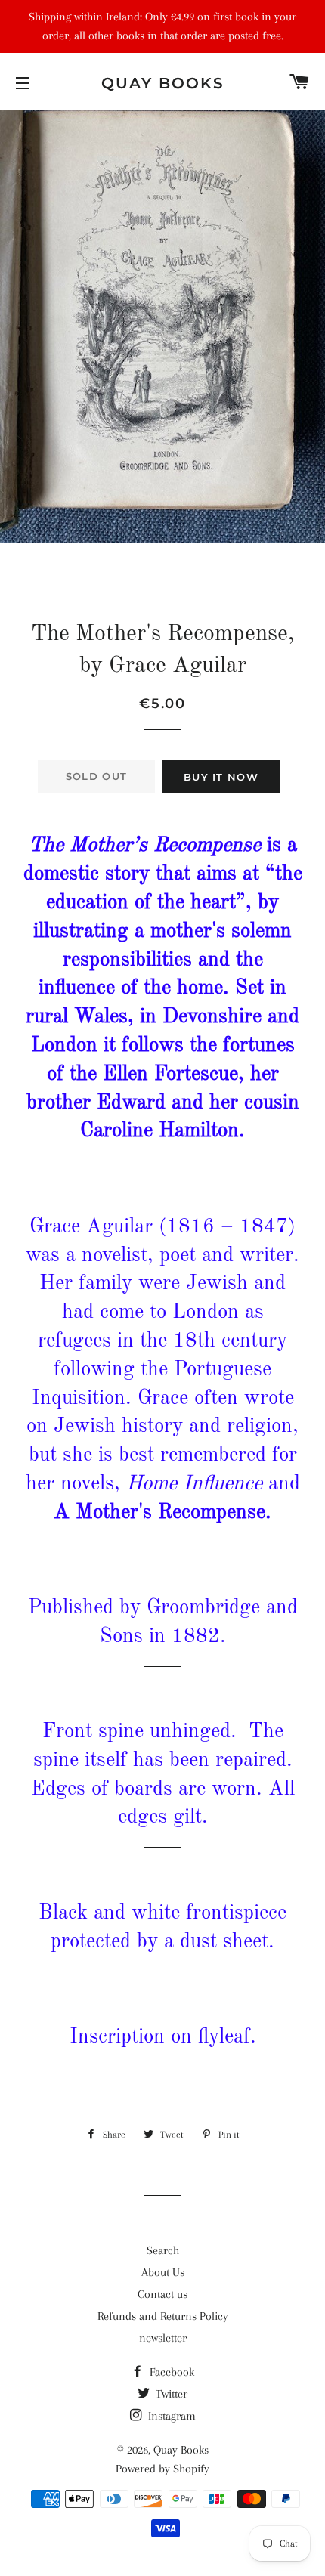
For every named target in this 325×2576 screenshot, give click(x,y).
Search (163, 2250)
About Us (163, 2272)
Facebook (170, 2372)
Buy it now (221, 777)
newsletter (163, 2338)
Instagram (170, 2416)
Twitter (170, 2394)
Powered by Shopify (162, 2469)
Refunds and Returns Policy (163, 2316)
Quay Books (163, 83)
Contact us (162, 2294)
